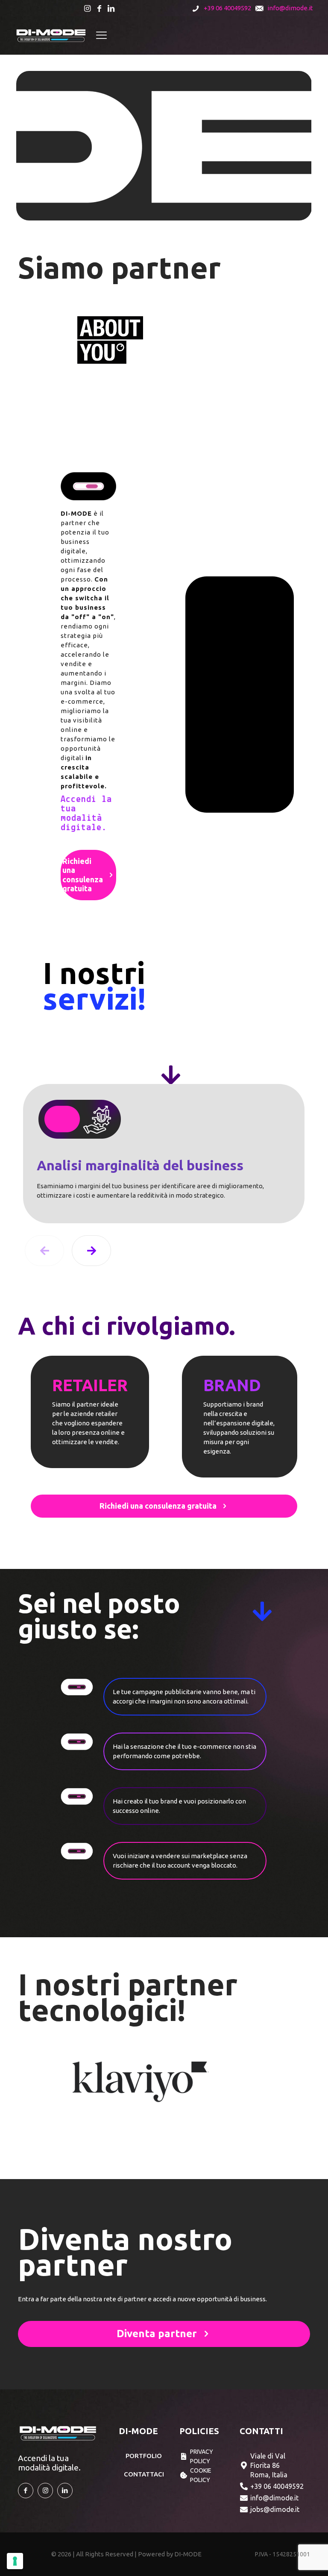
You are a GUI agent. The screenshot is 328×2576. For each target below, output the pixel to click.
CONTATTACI (144, 2474)
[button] (91, 1251)
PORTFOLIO (144, 2456)
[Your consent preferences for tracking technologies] (15, 2561)
